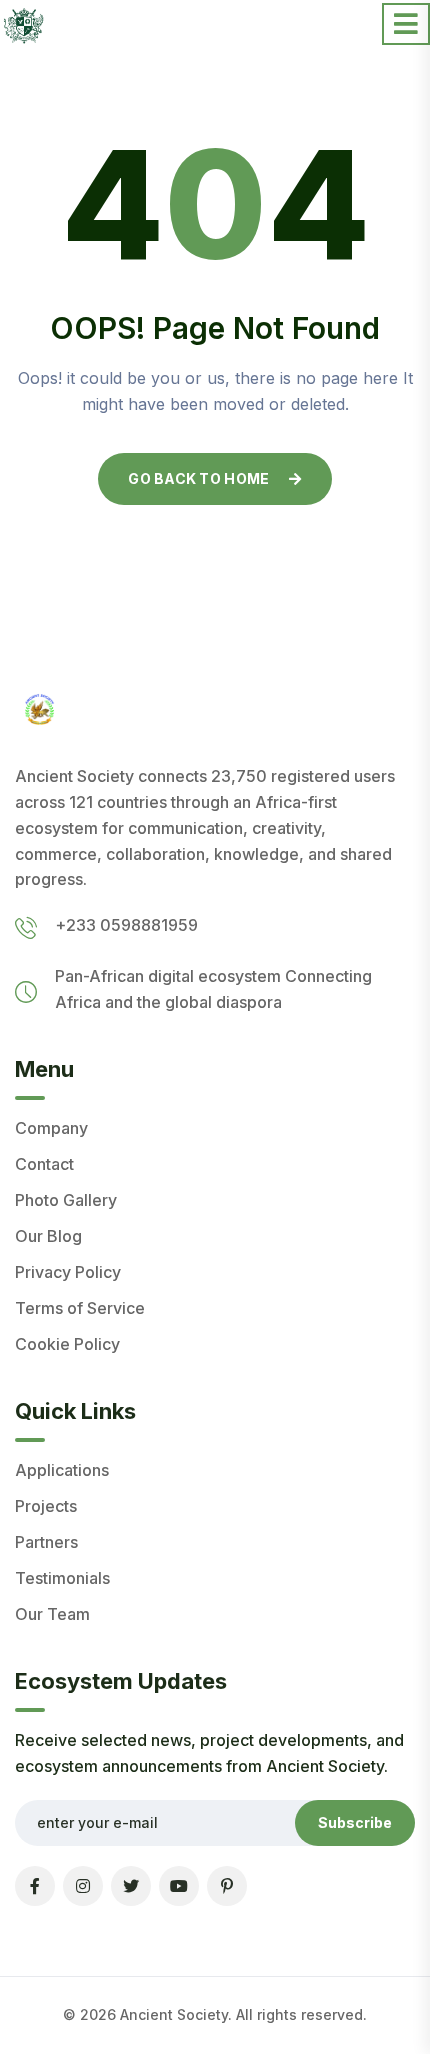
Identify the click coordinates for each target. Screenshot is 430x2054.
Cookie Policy (67, 1344)
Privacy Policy (68, 1272)
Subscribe (355, 1822)
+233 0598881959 (126, 925)
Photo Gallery (66, 1200)
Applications (62, 1470)
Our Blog (48, 1236)
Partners (46, 1542)
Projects (46, 1506)
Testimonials (62, 1578)
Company (51, 1128)
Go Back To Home (198, 478)
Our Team (52, 1614)
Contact (44, 1164)
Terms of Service (80, 1308)
